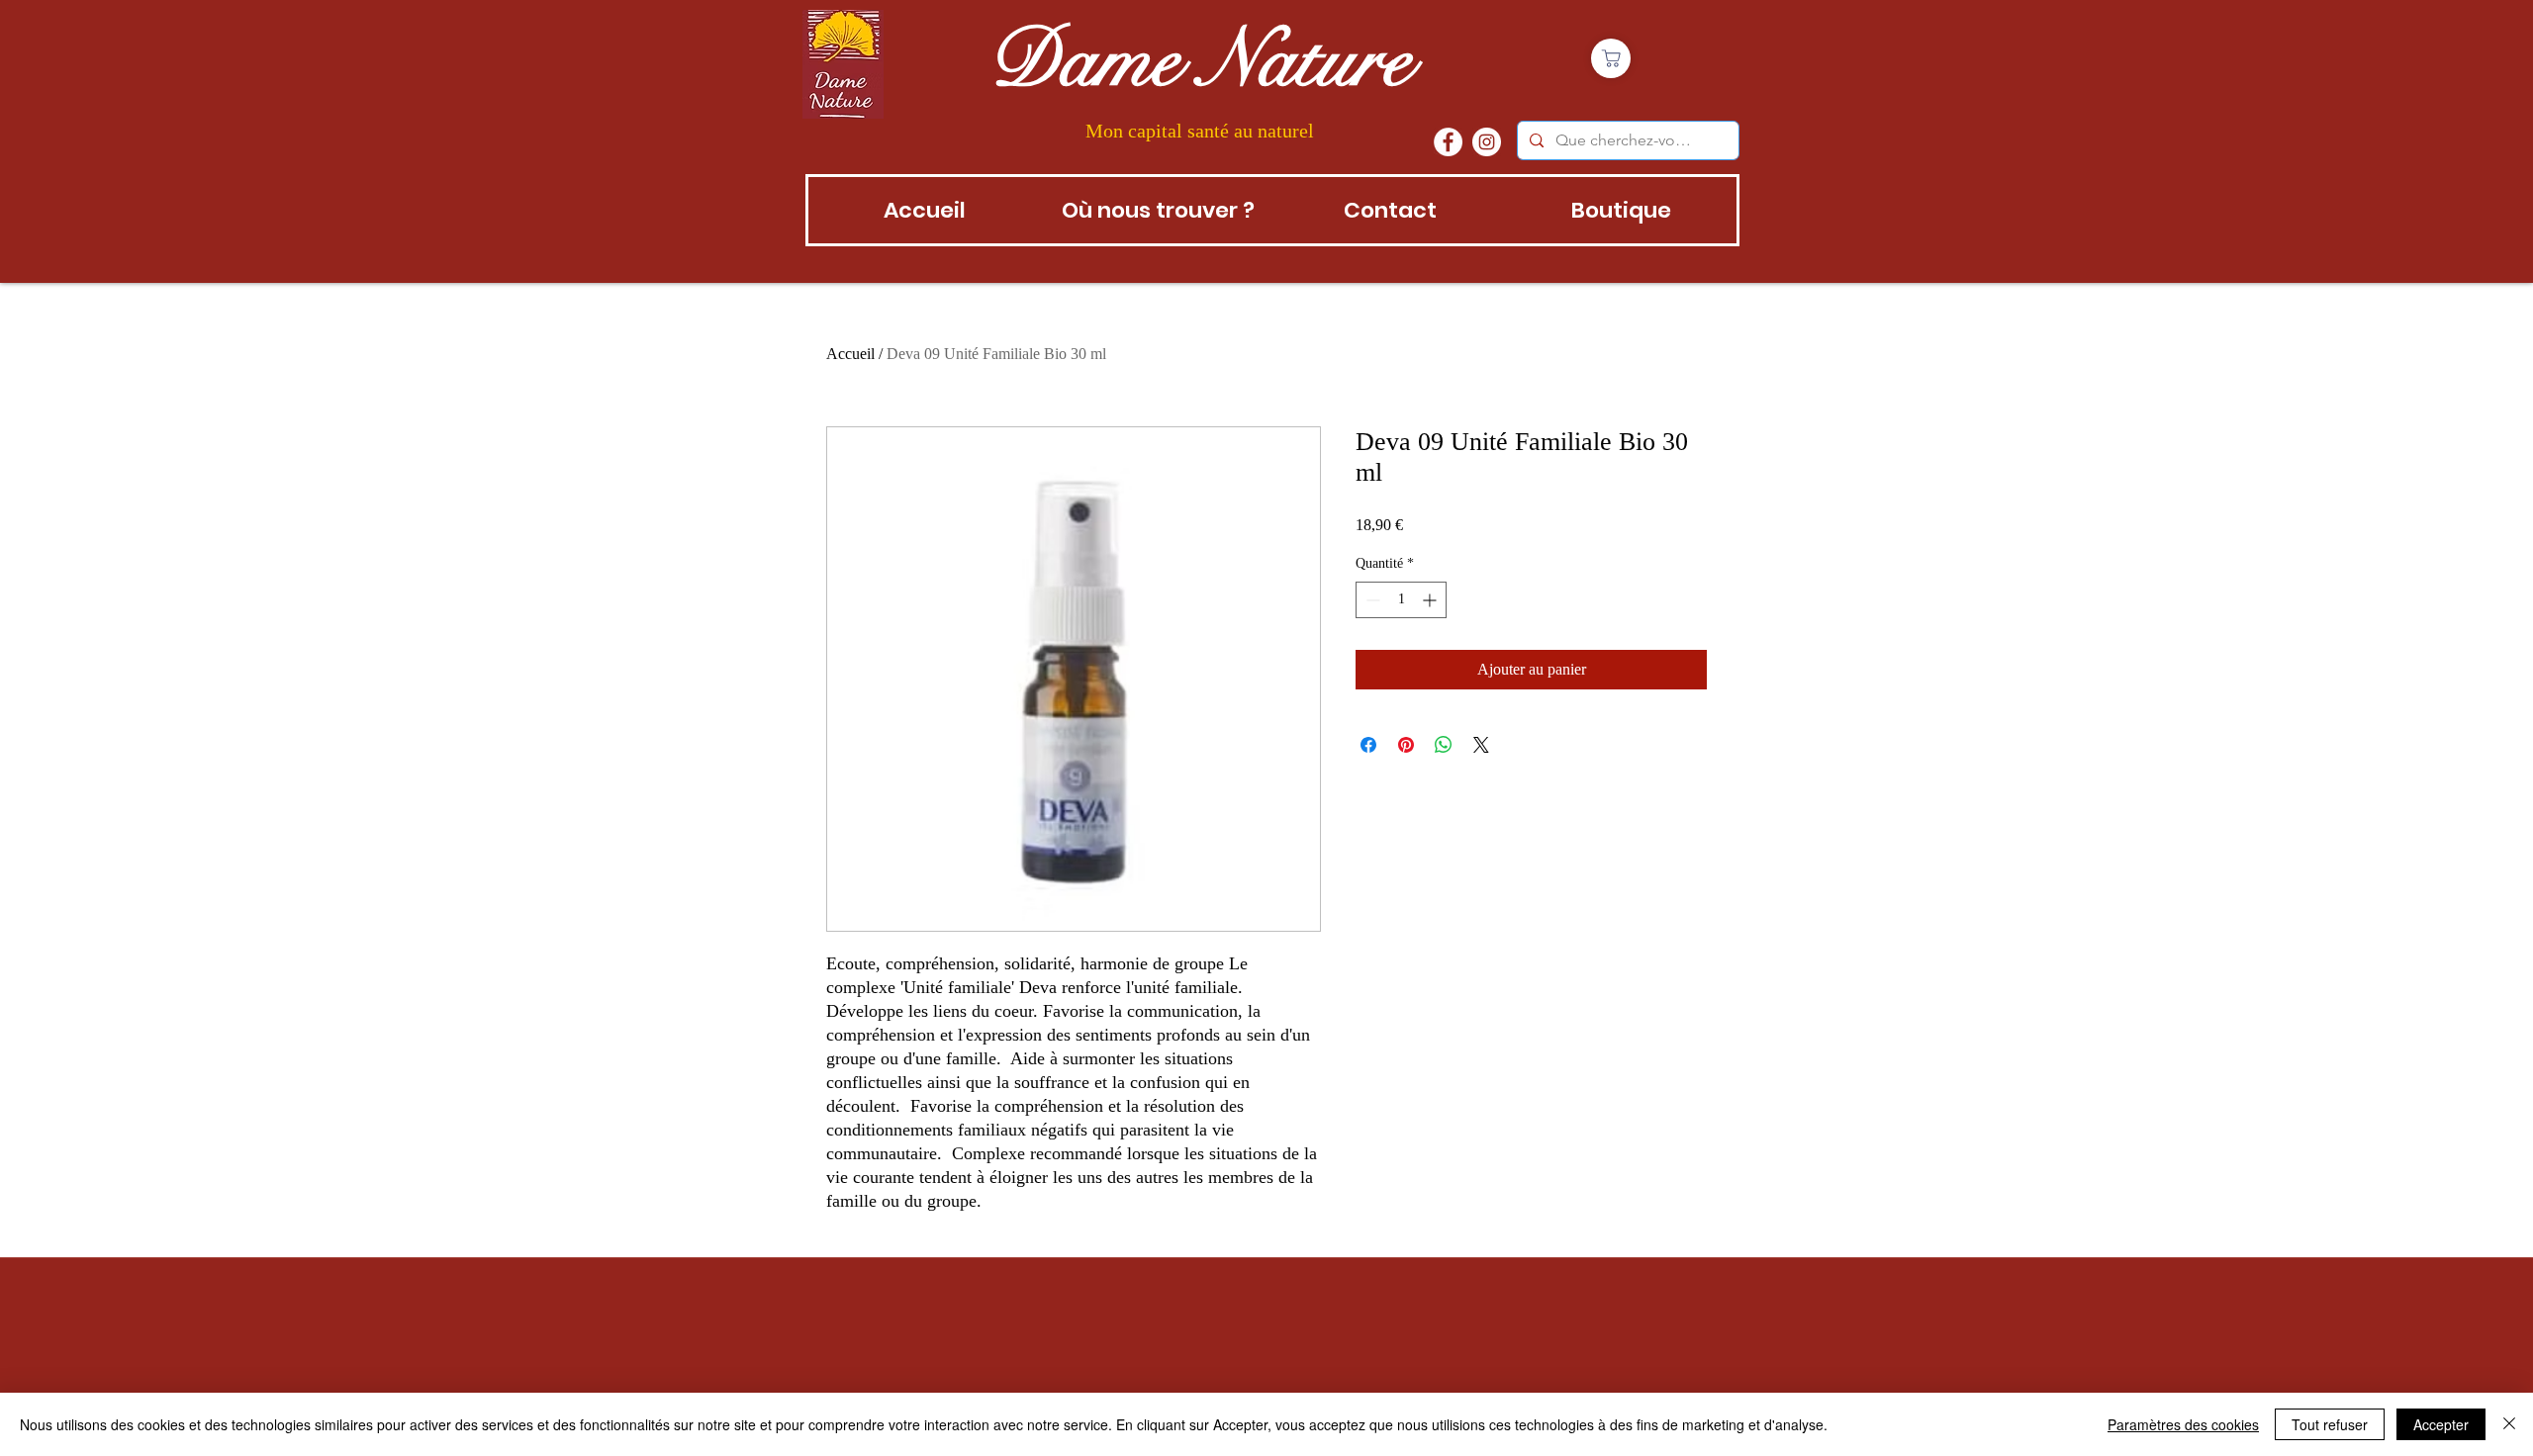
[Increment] (1431, 600)
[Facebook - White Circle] (1448, 142)
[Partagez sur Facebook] (1368, 745)
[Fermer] (2509, 1424)
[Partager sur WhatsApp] (1444, 745)
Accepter (2441, 1424)
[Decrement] (1371, 600)
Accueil (850, 354)
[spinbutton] (1401, 600)
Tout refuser (2330, 1424)
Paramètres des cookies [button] (2183, 1424)
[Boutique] (1611, 58)
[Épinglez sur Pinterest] (1406, 745)
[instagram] (1487, 142)
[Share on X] (1481, 745)
